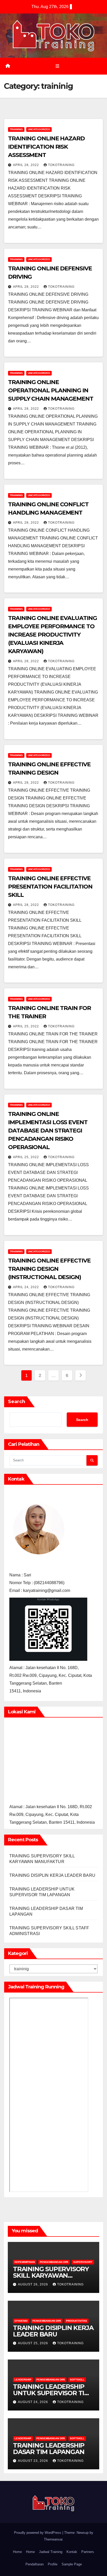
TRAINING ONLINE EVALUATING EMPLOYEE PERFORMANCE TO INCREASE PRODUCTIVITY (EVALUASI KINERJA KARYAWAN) (52, 635)
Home (17, 2552)
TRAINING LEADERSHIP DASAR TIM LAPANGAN (49, 2449)
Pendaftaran (35, 2564)
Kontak (72, 2552)
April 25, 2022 (26, 1026)
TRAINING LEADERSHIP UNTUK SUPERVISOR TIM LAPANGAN (51, 2393)
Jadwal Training (51, 2552)
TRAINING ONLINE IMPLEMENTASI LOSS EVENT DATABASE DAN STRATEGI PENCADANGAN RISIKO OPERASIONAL (48, 1131)
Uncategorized (39, 129)
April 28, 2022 (26, 165)
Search (17, 1402)
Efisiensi (21, 2321)
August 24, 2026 (34, 2402)
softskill (77, 2380)
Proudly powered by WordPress (38, 2533)
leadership (23, 2380)
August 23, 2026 (34, 2461)
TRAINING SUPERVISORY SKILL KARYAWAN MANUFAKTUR (51, 2275)
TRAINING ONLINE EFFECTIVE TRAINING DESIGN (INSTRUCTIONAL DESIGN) (49, 1269)
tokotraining (61, 165)
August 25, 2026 (34, 2343)
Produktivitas (76, 2321)
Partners (88, 2552)
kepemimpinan (25, 2262)
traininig (16, 129)
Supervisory (83, 2262)
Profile (53, 2564)
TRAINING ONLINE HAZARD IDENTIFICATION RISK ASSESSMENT (46, 147)
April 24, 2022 (26, 1287)
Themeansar (53, 2539)
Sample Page (72, 2564)
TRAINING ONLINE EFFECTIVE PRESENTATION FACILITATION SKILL (50, 887)
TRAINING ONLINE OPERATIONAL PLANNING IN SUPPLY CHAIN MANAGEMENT (51, 390)
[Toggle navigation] (57, 66)
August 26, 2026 (34, 2284)
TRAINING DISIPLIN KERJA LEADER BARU (52, 1875)
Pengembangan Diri (54, 2262)
